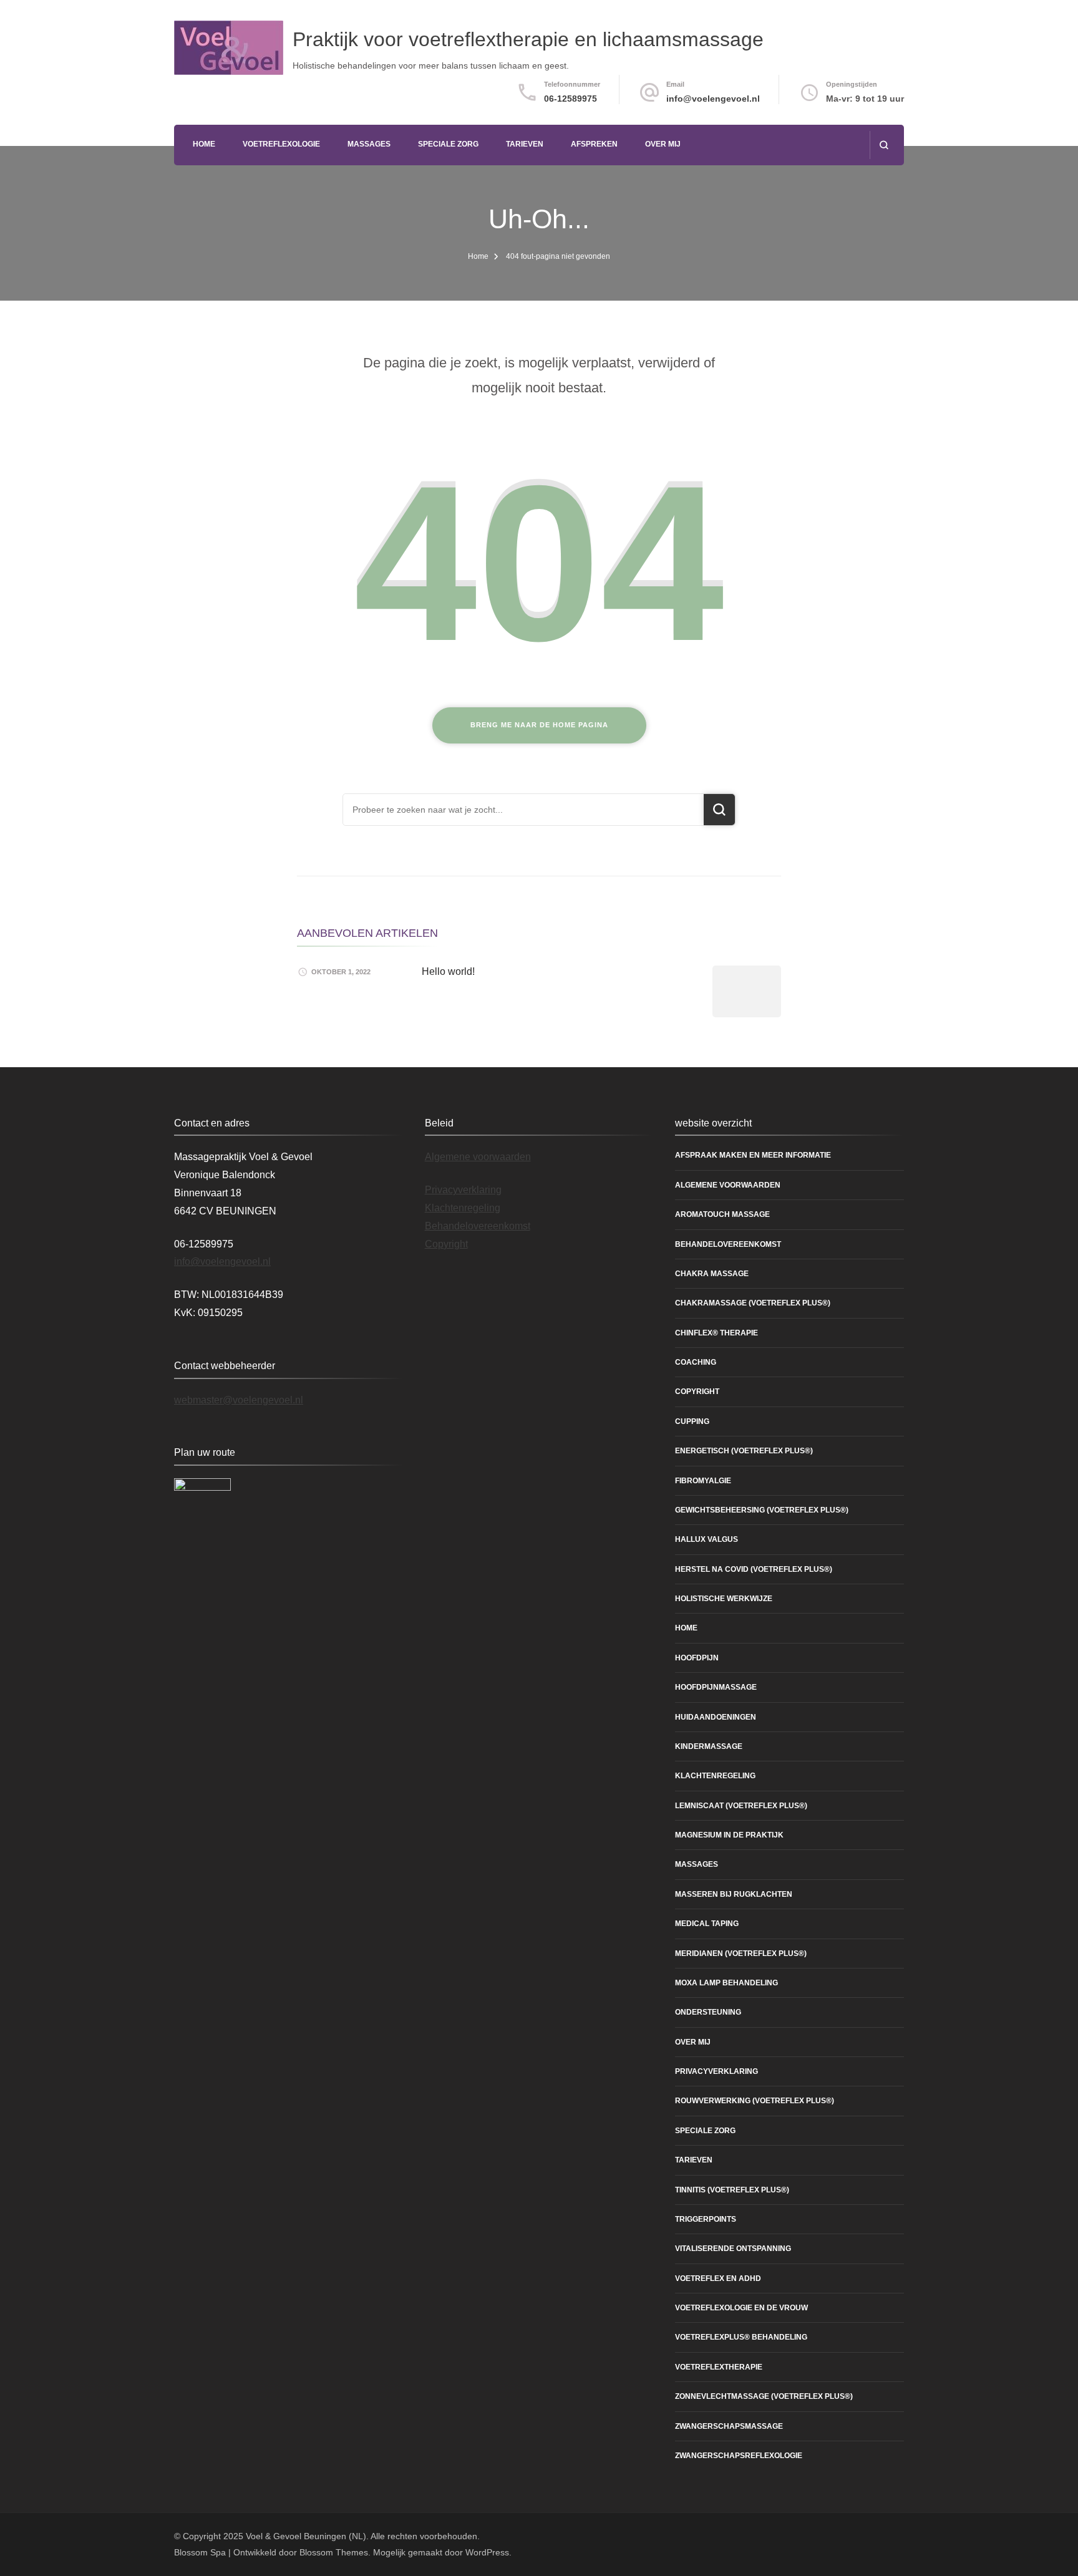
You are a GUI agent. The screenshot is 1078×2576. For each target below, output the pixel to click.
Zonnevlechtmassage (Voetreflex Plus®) (764, 2396)
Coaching (696, 1362)
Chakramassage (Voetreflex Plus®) (753, 1303)
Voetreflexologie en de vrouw (741, 2308)
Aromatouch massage (722, 1214)
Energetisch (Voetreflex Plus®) (744, 1451)
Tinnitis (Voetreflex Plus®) (732, 2190)
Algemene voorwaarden (478, 1157)
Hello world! (448, 971)
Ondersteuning (708, 2012)
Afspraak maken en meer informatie (753, 1155)
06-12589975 (571, 99)
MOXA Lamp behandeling (726, 1983)
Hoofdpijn (697, 1658)
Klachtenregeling (463, 1208)
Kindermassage (709, 1746)
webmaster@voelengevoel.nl (239, 1400)
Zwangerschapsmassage (729, 2426)
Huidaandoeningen (716, 1717)
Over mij (663, 144)
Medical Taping (707, 1924)
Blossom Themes (334, 2552)
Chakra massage (712, 1274)
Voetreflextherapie (719, 2367)
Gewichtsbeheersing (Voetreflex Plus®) (762, 1510)
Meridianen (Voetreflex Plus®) (741, 1954)
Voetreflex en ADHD (718, 2278)
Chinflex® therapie (716, 1333)
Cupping (692, 1421)
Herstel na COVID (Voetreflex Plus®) (754, 1569)
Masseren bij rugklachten (734, 1894)
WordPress (487, 2552)
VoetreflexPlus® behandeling (741, 2337)
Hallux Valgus (707, 1539)
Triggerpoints (706, 2219)
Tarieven (525, 144)
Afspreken (594, 144)
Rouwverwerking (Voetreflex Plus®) (755, 2101)
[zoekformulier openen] (884, 145)
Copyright (446, 1244)
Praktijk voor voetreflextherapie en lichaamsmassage (528, 39)
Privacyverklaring (463, 1190)
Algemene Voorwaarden (728, 1185)
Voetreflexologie (281, 144)
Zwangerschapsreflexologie (739, 2456)
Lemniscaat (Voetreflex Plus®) (741, 1806)
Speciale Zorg (448, 144)
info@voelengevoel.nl (713, 99)
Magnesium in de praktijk (729, 1835)
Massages (369, 144)
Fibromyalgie (703, 1481)
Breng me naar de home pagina (539, 725)
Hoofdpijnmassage (716, 1687)
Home (204, 144)
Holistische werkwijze (724, 1599)
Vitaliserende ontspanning (733, 2249)
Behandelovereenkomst (478, 1226)
